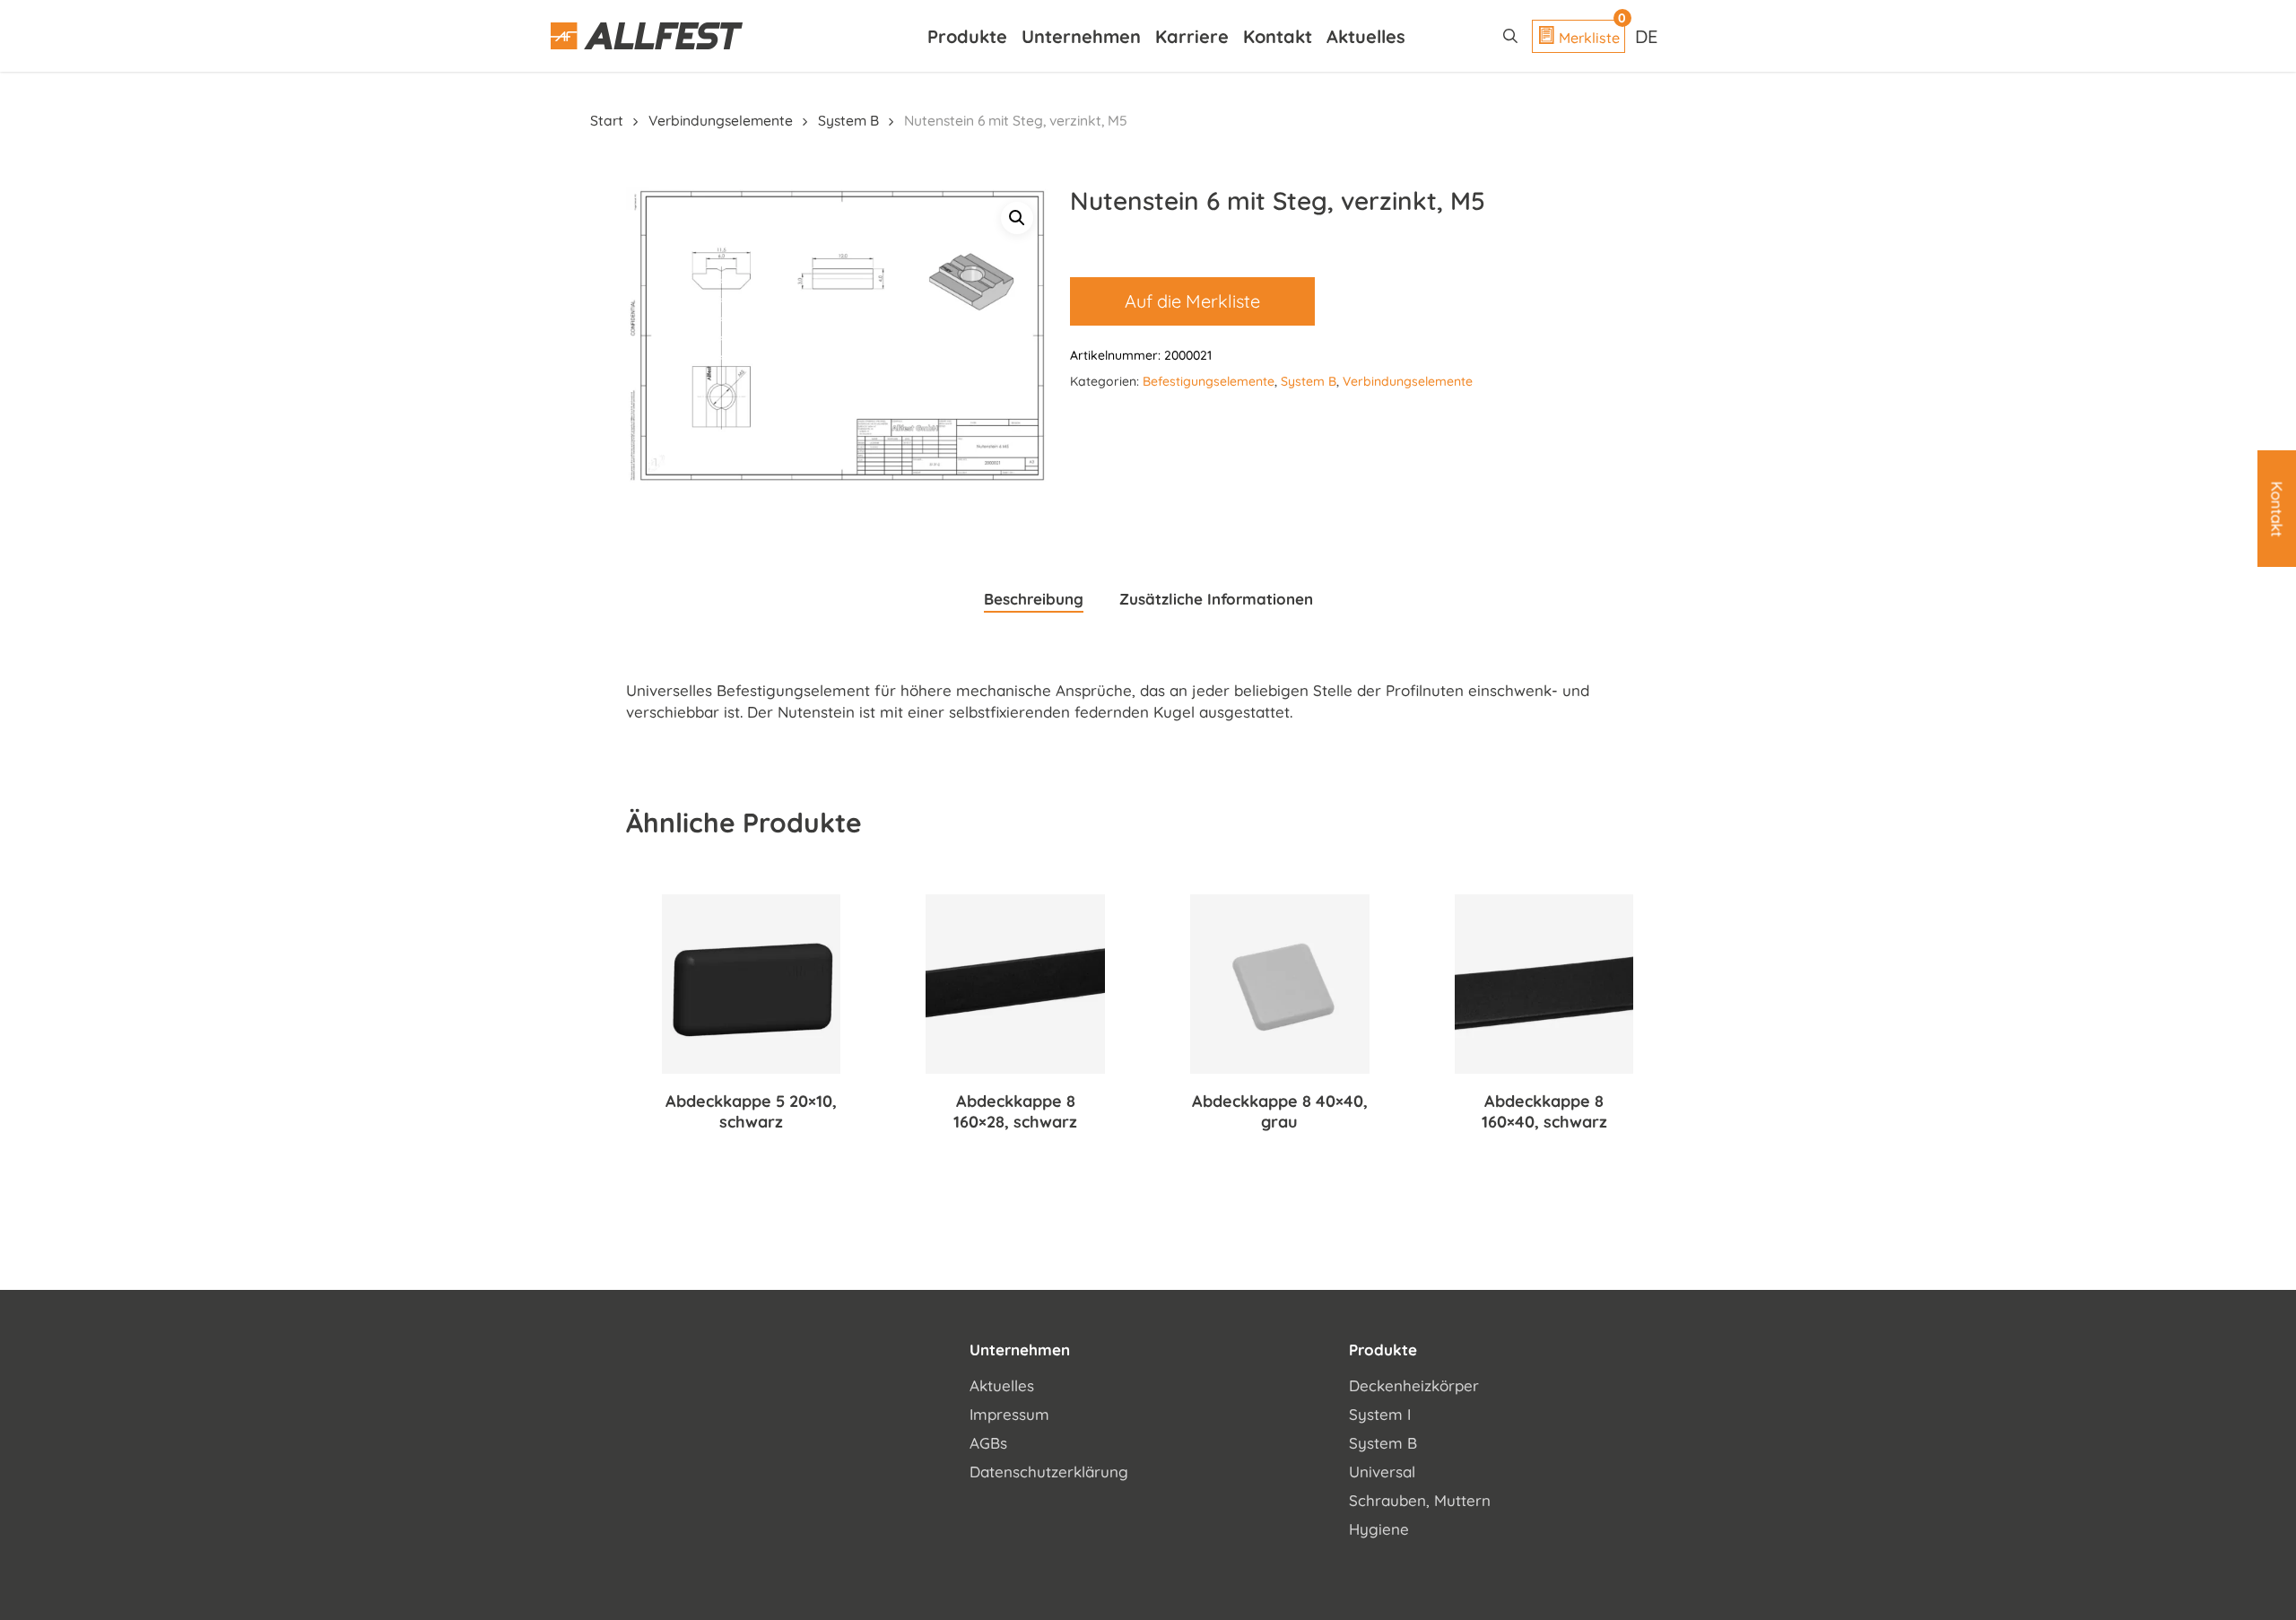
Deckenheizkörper (1414, 1385)
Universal (1382, 1472)
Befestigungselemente (1209, 381)
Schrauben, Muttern (1420, 1500)
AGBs (988, 1443)
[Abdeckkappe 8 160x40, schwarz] (1544, 984)
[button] (1017, 218)
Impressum (1009, 1414)
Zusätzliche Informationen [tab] (1216, 599)
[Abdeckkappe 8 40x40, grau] (1280, 984)
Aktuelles (1002, 1385)
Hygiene (1379, 1529)
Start (607, 120)
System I (1380, 1414)
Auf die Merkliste (1192, 301)
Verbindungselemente (721, 120)
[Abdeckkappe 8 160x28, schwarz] (1015, 984)
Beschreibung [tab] (1034, 599)
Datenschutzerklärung (1049, 1472)
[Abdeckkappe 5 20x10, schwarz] (752, 984)
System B (848, 120)
